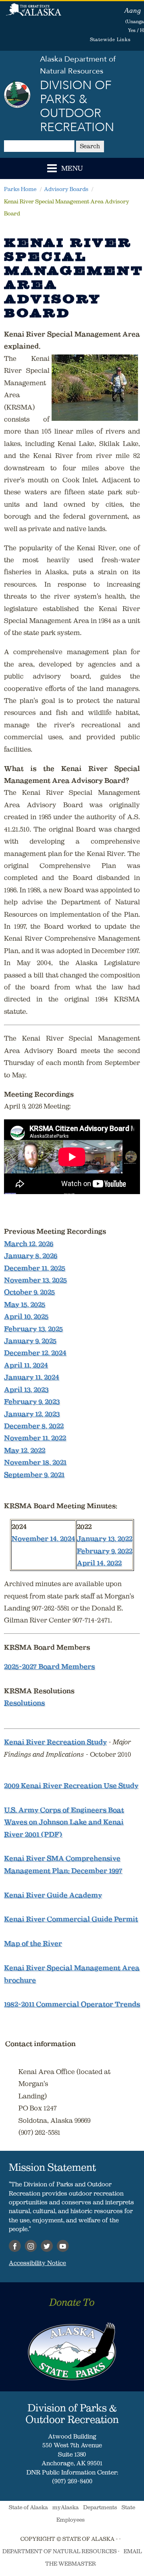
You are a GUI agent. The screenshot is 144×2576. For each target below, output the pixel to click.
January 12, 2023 (32, 1414)
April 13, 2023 (26, 1390)
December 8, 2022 (34, 1426)
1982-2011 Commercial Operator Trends (72, 2004)
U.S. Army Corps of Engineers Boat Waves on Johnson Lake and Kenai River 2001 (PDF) (64, 1822)
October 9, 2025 (29, 1292)
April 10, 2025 (26, 1316)
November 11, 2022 (35, 1438)
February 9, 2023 (32, 1401)
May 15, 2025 (25, 1304)
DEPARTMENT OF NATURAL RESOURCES (60, 2551)
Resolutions (24, 1703)
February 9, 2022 (105, 1551)
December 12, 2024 (35, 1353)
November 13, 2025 (35, 1280)
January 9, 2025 (30, 1341)
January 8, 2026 (31, 1256)
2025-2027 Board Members (49, 1666)
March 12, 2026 (29, 1244)
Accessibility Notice (37, 2263)
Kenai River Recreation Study (55, 1742)
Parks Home (20, 189)
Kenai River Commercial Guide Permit (71, 1919)
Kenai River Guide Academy (53, 1895)
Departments (100, 2507)
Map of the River (33, 1943)
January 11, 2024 (32, 1377)
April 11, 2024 (26, 1365)
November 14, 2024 (43, 1539)
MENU (72, 169)
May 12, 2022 (25, 1450)
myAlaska (66, 2507)
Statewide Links (110, 39)
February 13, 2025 (33, 1329)
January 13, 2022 (105, 1539)
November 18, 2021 (35, 1462)
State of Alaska (34, 14)
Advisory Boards (66, 189)
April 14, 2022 (99, 1563)
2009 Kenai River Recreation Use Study (71, 1786)
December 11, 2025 (35, 1268)
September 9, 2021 (34, 1475)
